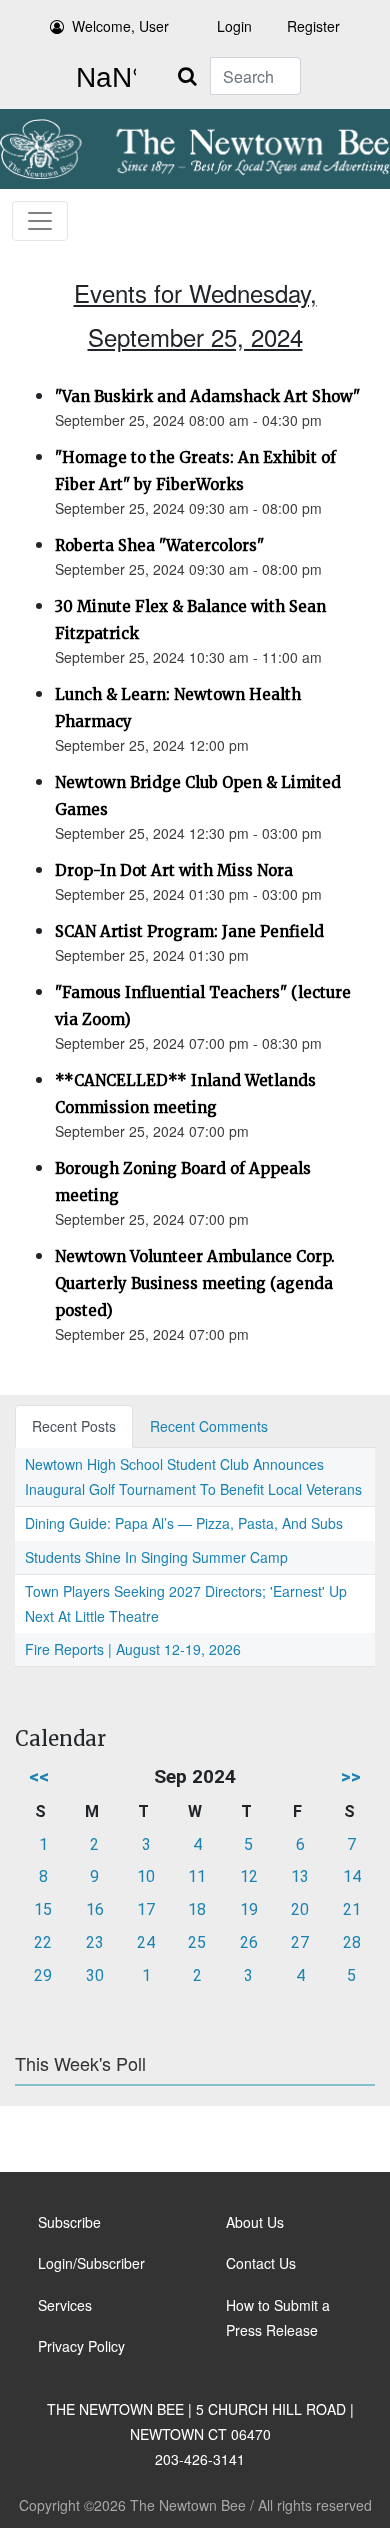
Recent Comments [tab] (209, 1426)
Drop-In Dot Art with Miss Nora (174, 870)
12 (249, 1876)
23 (95, 1942)
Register (313, 26)
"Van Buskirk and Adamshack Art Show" (207, 396)
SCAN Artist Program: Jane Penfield (189, 931)
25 (197, 1942)
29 (43, 1975)
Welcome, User (120, 26)
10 (146, 1876)
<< (39, 1776)
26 (249, 1942)
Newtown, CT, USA (102, 78)
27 (300, 1942)
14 (352, 1876)
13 (300, 1876)
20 (300, 1909)
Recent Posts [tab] (74, 1426)
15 (43, 1909)
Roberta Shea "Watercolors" (159, 545)
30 (95, 1975)
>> (351, 1776)
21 (352, 1909)
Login (234, 26)
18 (197, 1909)
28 (352, 1942)
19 (249, 1909)
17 (146, 1909)
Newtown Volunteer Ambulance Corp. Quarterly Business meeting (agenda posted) (195, 1283)
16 (95, 1909)
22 (43, 1942)
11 (197, 1876)
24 (146, 1942)
